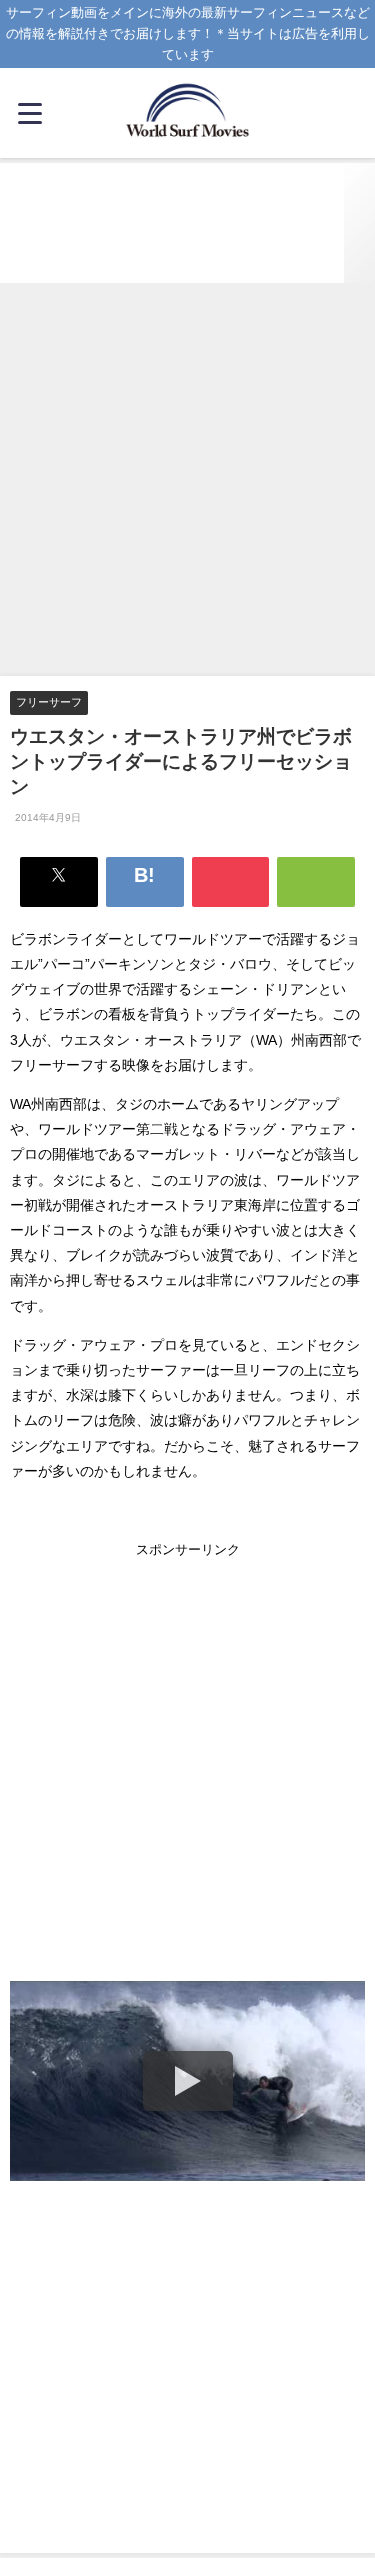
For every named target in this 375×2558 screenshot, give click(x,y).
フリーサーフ (49, 702)
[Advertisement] (187, 480)
